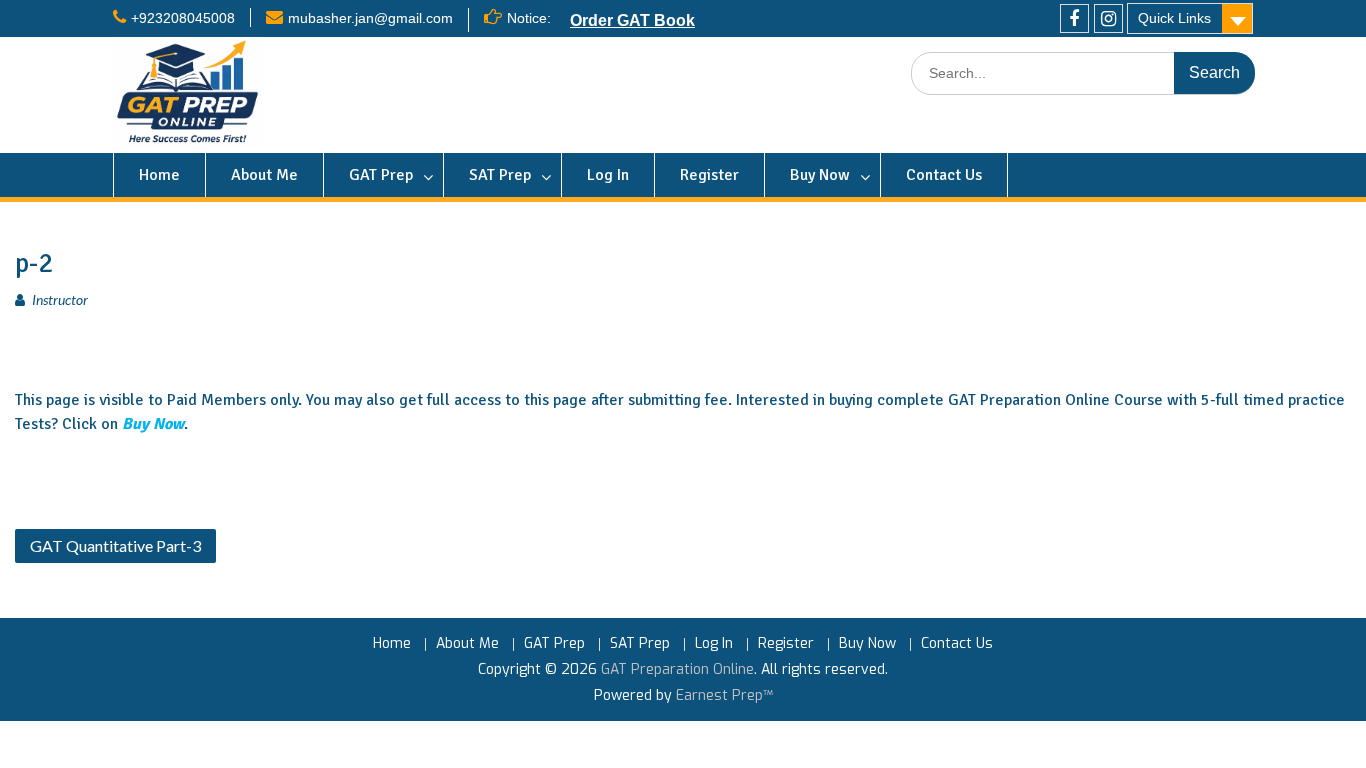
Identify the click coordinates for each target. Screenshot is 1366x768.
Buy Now (820, 175)
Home (159, 175)
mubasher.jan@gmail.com (370, 18)
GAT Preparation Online (677, 669)
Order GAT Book (632, 20)
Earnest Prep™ (724, 695)
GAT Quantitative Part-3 (115, 545)
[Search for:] (1083, 73)
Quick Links (1174, 18)
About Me (264, 175)
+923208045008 (183, 18)
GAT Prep (381, 175)
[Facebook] (1074, 18)
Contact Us (944, 175)
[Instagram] (1108, 18)
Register (709, 175)
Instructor (60, 299)
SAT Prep (500, 175)
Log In (608, 175)
